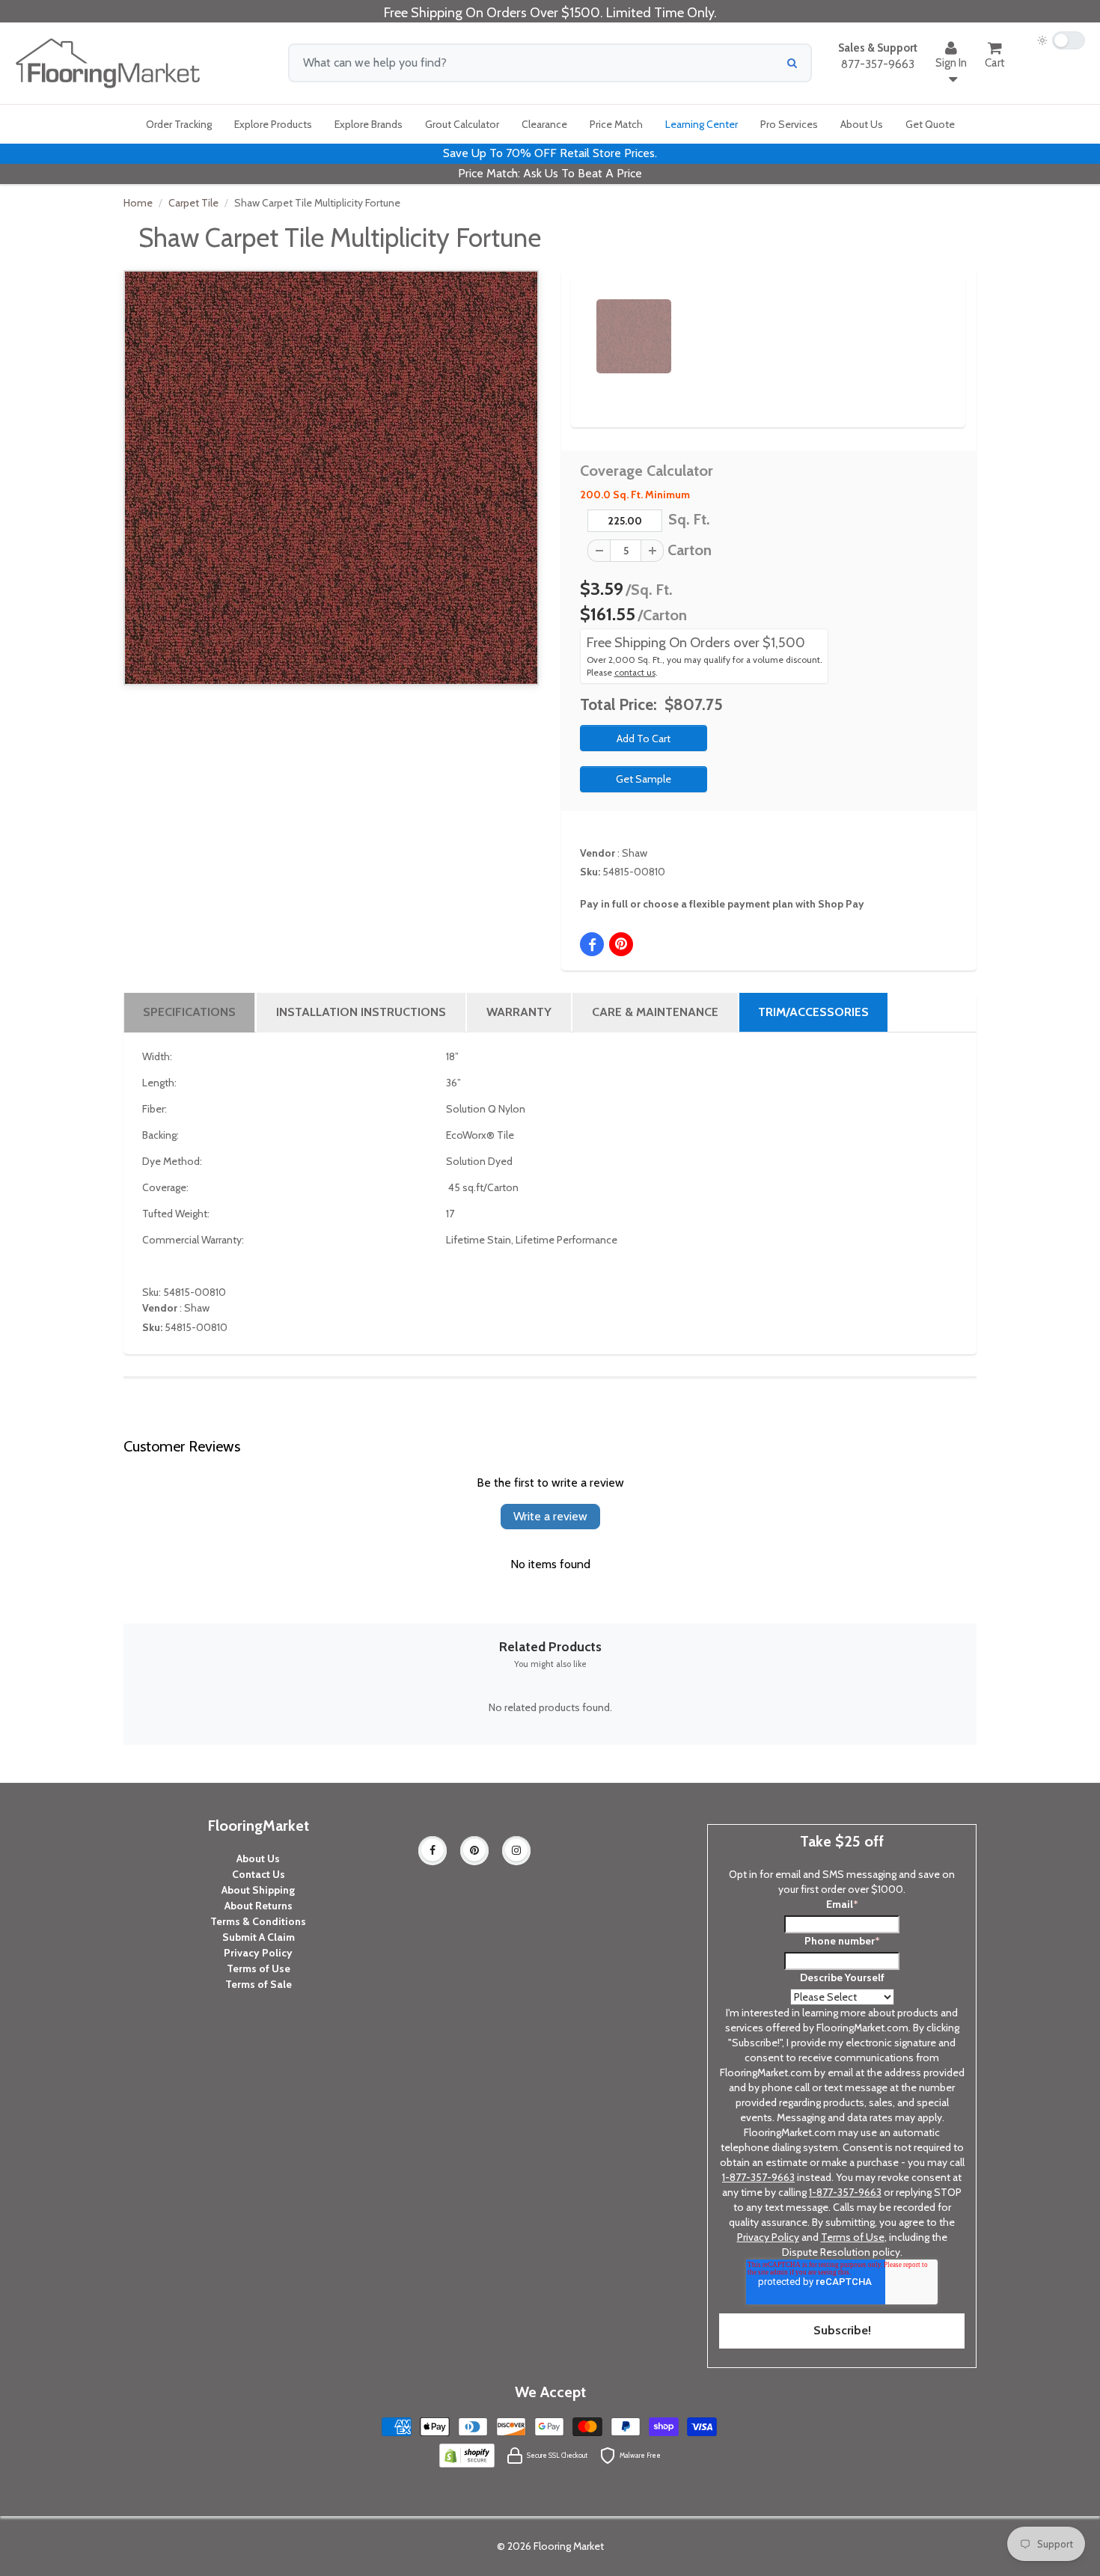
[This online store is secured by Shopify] (467, 2454)
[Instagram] (516, 1850)
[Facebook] (433, 1850)
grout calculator (462, 124)
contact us (635, 673)
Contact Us (259, 1874)
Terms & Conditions (258, 1921)
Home (138, 203)
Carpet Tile (193, 203)
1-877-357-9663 (758, 2177)
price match (616, 124)
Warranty (519, 1012)
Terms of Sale (259, 1984)
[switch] (1061, 40)
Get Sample (644, 779)
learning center (702, 124)
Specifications (189, 1012)
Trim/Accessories (813, 1012)
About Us (258, 1858)
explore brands (369, 124)
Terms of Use (259, 1968)
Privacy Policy (258, 1953)
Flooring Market (569, 2546)
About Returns (259, 1906)
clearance (544, 124)
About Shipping (258, 1890)
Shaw (635, 853)
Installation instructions (361, 1012)
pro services (789, 124)
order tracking (179, 124)
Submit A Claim (259, 1937)
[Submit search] (792, 63)
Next (929, 323)
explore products (273, 124)
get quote (930, 124)
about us (862, 124)
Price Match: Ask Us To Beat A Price (550, 173)
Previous (574, 323)
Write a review (550, 1516)
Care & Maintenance (655, 1012)
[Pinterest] (474, 1850)
